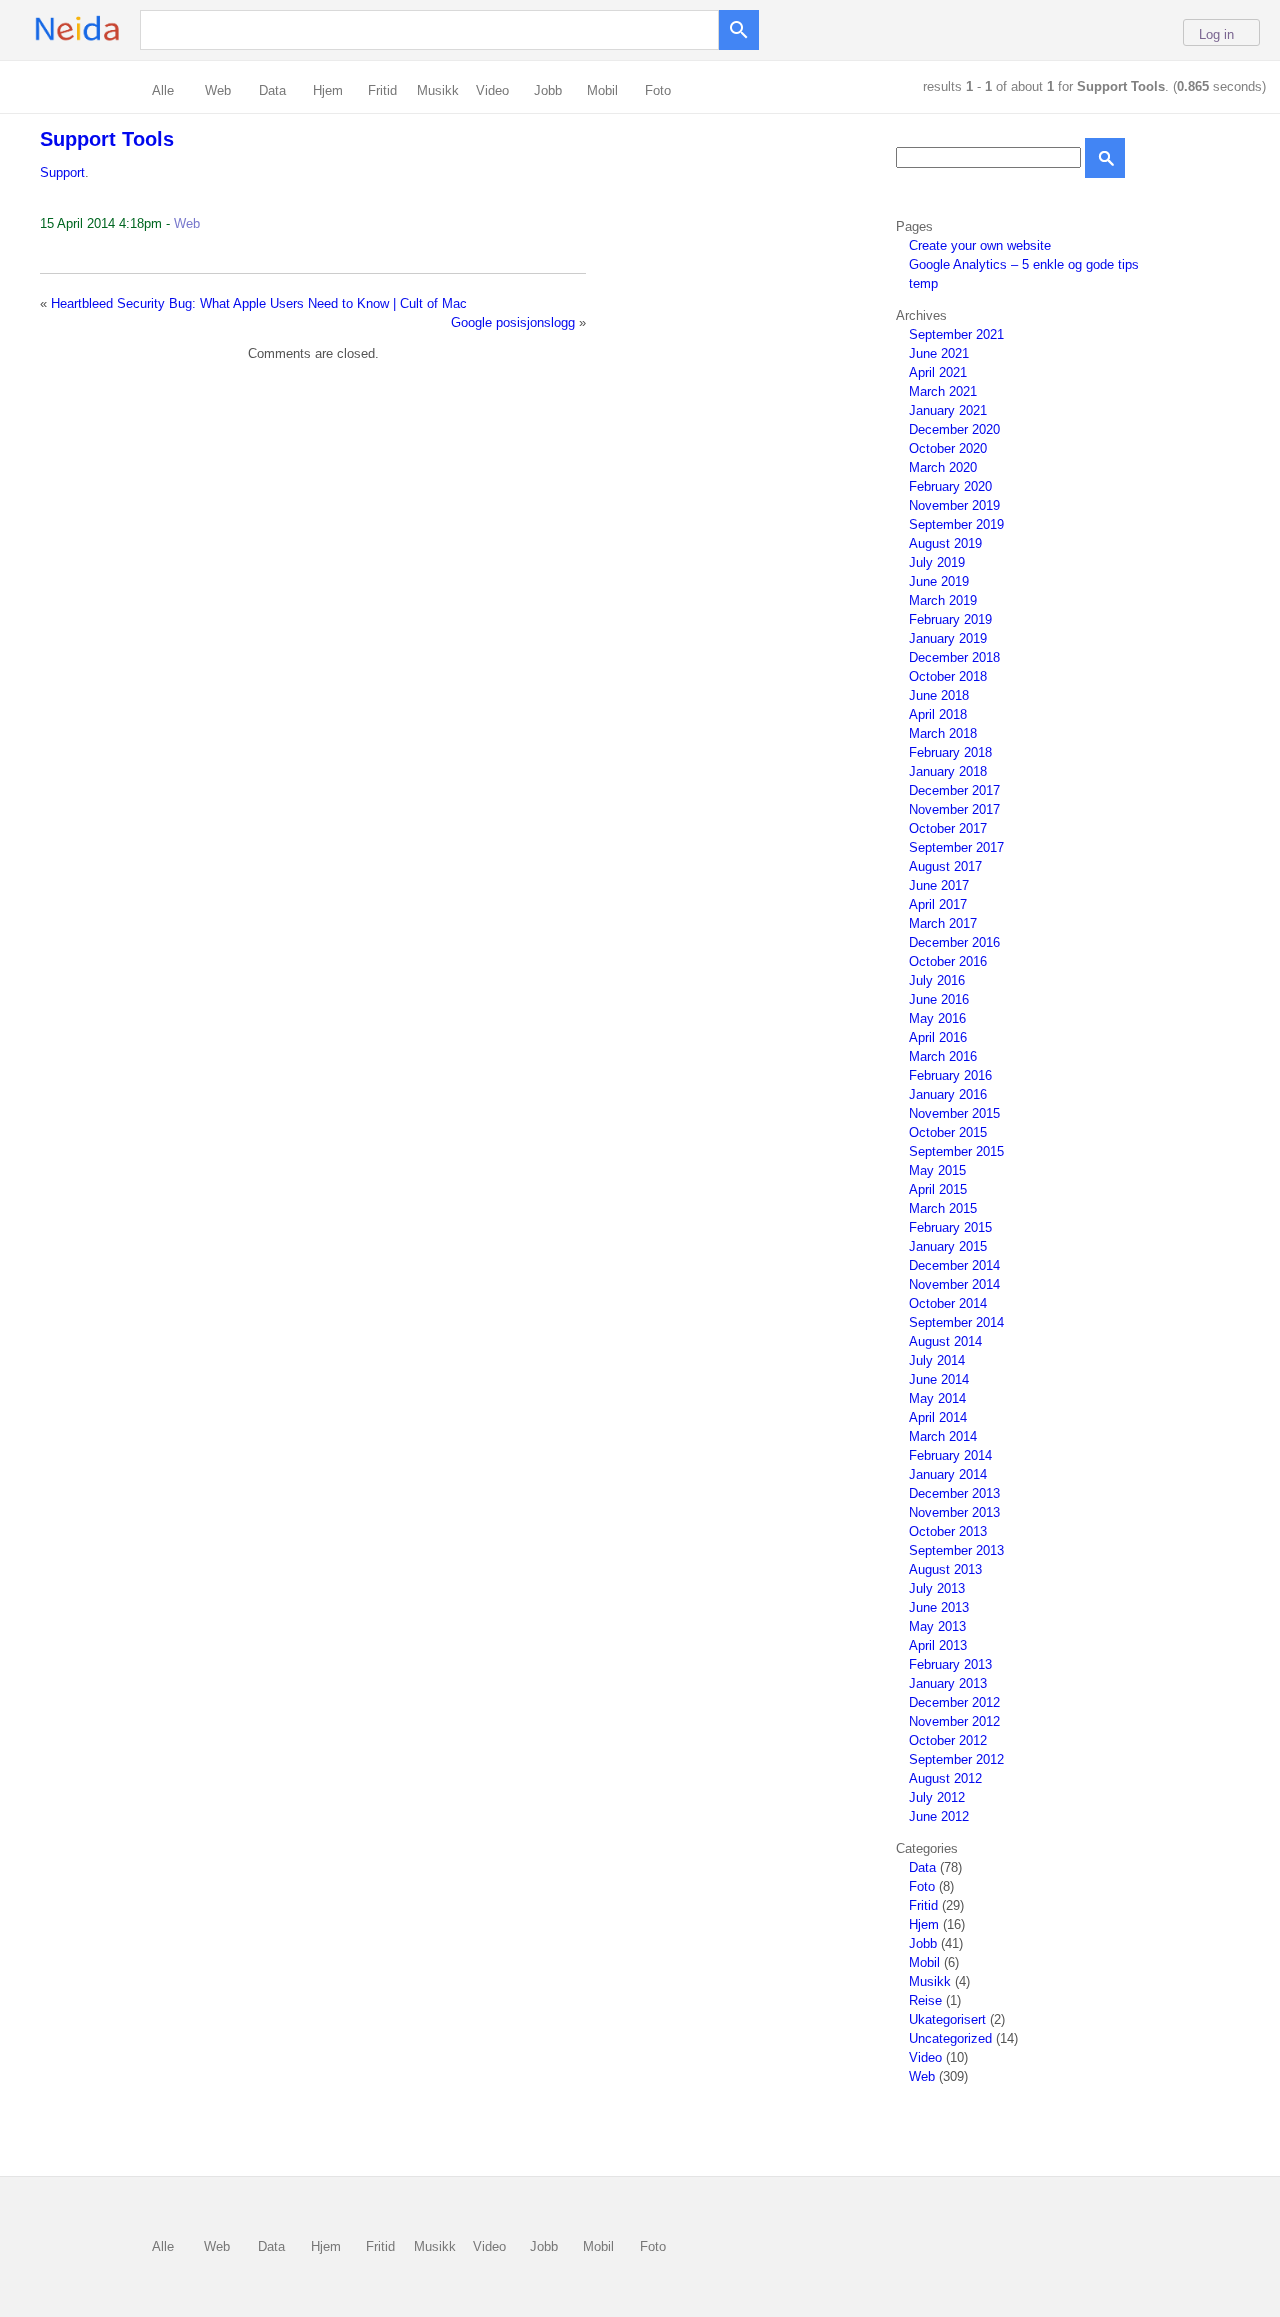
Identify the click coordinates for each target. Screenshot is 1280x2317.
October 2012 (948, 1740)
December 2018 (954, 657)
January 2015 (948, 1246)
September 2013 (956, 1550)
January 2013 (948, 1683)
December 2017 (954, 790)
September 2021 (956, 334)
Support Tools (107, 139)
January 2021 (948, 410)
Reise (925, 2000)
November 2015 (954, 1113)
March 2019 (943, 600)
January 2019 (948, 638)
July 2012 (937, 1797)
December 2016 (954, 942)
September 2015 (956, 1151)
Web (218, 90)
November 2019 (954, 505)
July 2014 (937, 1360)
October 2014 (948, 1303)
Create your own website (980, 245)
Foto (658, 90)
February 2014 (950, 1455)
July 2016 (937, 980)
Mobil (602, 90)
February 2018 (950, 752)
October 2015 (948, 1132)
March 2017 (943, 923)
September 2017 (956, 847)
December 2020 (954, 429)
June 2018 (939, 695)
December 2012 (954, 1702)
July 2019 (937, 562)
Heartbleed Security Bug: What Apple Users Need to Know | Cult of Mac (259, 303)
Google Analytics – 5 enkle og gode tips (1024, 264)
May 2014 (937, 1398)
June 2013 (939, 1607)
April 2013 (938, 1645)
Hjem (328, 90)
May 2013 (937, 1626)
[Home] (109, 40)
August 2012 (945, 1778)
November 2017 (954, 809)
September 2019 (956, 524)
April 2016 (938, 1037)
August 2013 (945, 1569)
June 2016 (939, 999)
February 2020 (950, 486)
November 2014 (954, 1284)
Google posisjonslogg (513, 322)
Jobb (548, 90)
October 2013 (948, 1531)
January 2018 (948, 771)
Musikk (438, 90)
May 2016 (937, 1018)
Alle (163, 90)
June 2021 (939, 353)
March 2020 (943, 467)
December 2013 (954, 1493)
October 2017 (948, 828)
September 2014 (956, 1322)
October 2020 (948, 448)
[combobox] (434, 29)
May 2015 (937, 1170)
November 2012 (954, 1721)
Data (272, 90)
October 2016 (948, 961)
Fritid (382, 90)
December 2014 (954, 1265)
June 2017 (939, 885)
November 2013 (954, 1512)
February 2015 (950, 1227)
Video (492, 90)
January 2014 (948, 1474)
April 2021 (938, 372)
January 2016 (948, 1094)
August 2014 (945, 1341)
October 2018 (948, 676)
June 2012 (939, 1816)
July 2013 (937, 1588)
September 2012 (956, 1759)
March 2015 (943, 1208)
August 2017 (945, 866)
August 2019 (945, 543)
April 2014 (938, 1417)
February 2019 (950, 619)
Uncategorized (950, 2038)
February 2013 (950, 1664)
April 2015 (938, 1189)
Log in (1216, 34)
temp (923, 283)
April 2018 (938, 714)
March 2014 (943, 1436)
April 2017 (938, 904)
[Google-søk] (739, 25)
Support (62, 172)
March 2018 (943, 733)
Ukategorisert (947, 2019)
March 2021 (943, 391)
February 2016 (950, 1075)
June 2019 (939, 581)
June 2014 (939, 1379)
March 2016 (943, 1056)
